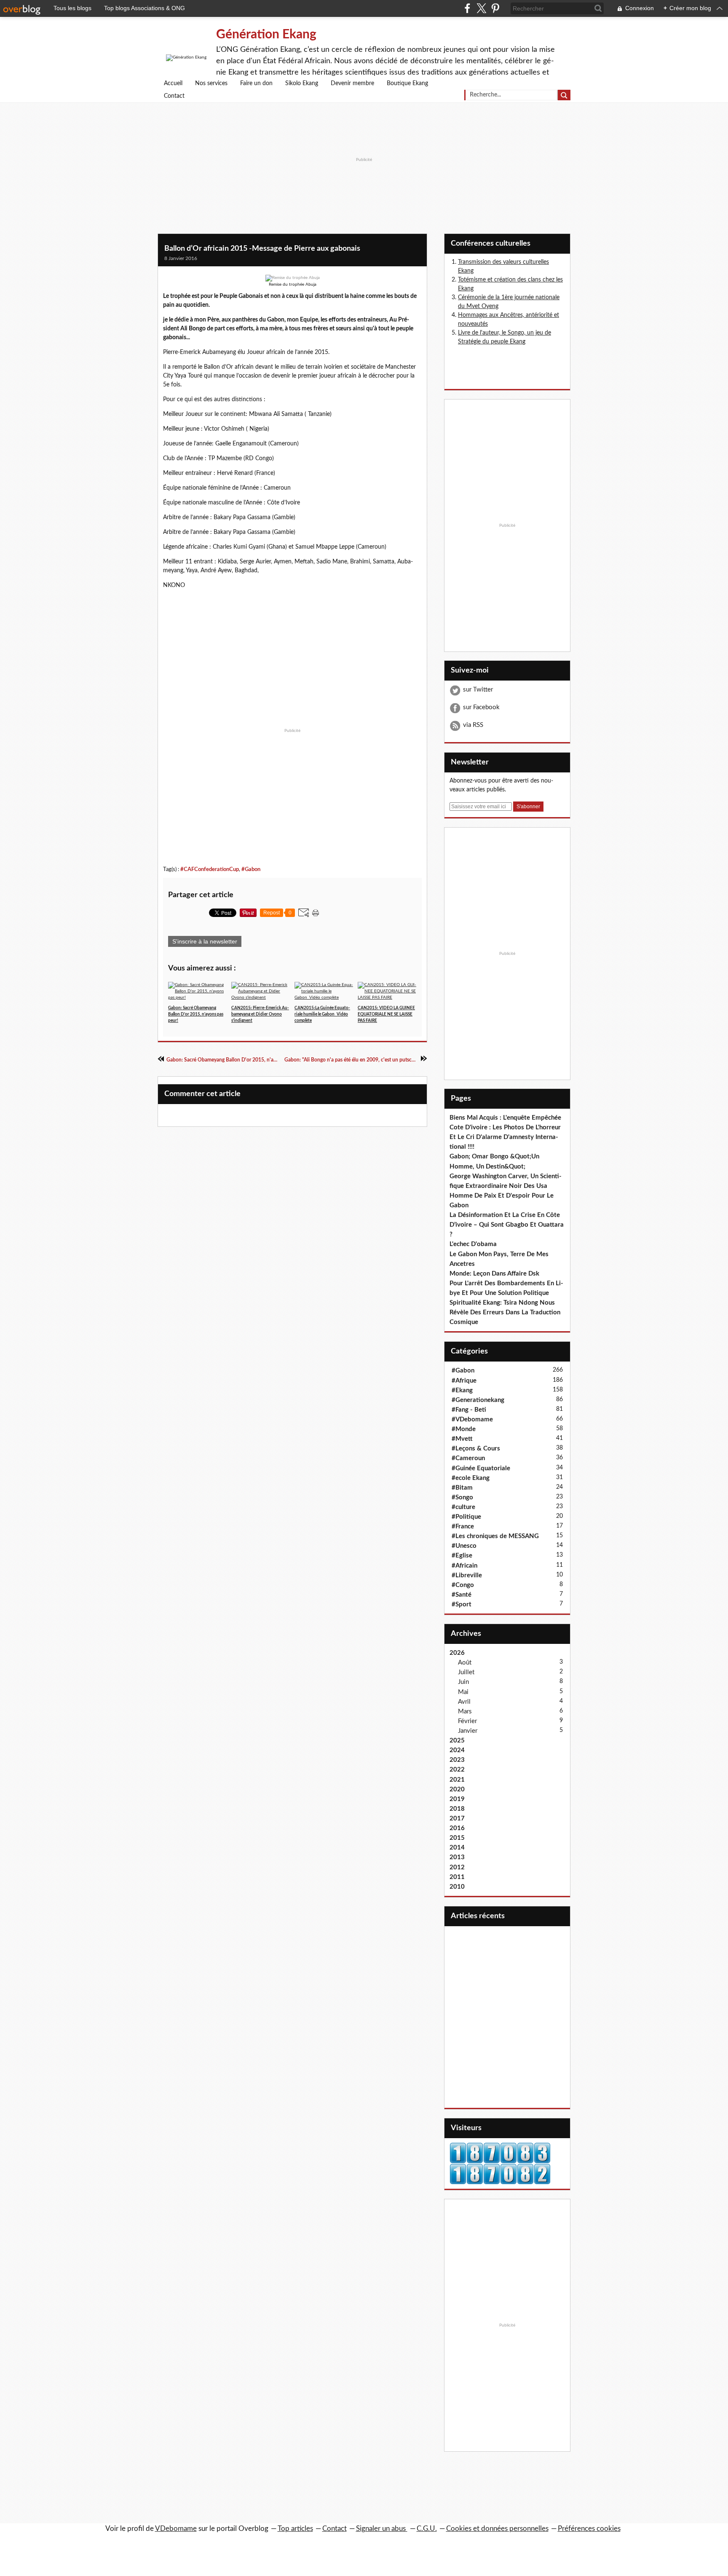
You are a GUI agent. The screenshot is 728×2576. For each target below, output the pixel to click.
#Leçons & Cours (476, 1449)
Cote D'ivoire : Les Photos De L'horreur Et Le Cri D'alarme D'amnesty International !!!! (505, 1137)
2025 (457, 1741)
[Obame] (293, 278)
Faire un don (256, 83)
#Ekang (462, 1390)
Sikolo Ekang (302, 83)
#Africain (464, 1566)
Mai (463, 1692)
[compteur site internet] (500, 2174)
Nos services (211, 83)
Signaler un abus (382, 2529)
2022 (457, 1770)
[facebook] (467, 8)
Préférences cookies (589, 2529)
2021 (457, 1780)
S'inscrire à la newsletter (205, 941)
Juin (463, 1682)
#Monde (464, 1429)
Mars (465, 1712)
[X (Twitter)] (481, 8)
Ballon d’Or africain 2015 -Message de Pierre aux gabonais (262, 249)
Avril (464, 1702)
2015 (457, 1838)
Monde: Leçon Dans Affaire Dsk (494, 1274)
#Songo (462, 1497)
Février (467, 1721)
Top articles (295, 2529)
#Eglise (462, 1556)
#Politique (466, 1517)
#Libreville (467, 1575)
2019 (457, 1799)
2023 (457, 1760)
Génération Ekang (266, 35)
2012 (457, 1867)
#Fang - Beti (469, 1410)
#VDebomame (472, 1419)
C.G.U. (427, 2529)
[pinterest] (495, 8)
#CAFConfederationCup (210, 869)
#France (463, 1527)
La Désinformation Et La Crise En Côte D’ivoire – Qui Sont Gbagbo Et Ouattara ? (507, 1225)
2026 (457, 1653)
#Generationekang (478, 1400)
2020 (457, 1789)
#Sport (462, 1604)
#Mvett (462, 1439)
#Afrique (464, 1381)
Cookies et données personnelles (497, 2529)
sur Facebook (481, 707)
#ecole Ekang (471, 1478)
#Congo (463, 1585)
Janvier (468, 1731)
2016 (457, 1828)
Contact (174, 96)
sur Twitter (478, 690)
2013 (457, 1857)
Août (465, 1663)
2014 (457, 1848)
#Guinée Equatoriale (481, 1468)
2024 (457, 1750)
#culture (463, 1507)
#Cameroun (468, 1458)
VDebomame (176, 2529)
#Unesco (464, 1546)
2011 (457, 1877)
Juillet (466, 1672)
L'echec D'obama (473, 1244)
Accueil (173, 83)
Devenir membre (352, 83)
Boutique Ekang (407, 83)
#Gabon (251, 869)
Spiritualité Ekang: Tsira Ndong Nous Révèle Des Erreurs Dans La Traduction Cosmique (505, 1312)
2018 (457, 1809)
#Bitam (462, 1488)
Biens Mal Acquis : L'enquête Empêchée (505, 1118)
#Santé (462, 1595)
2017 (457, 1819)
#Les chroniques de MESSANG (495, 1536)
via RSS (473, 725)
